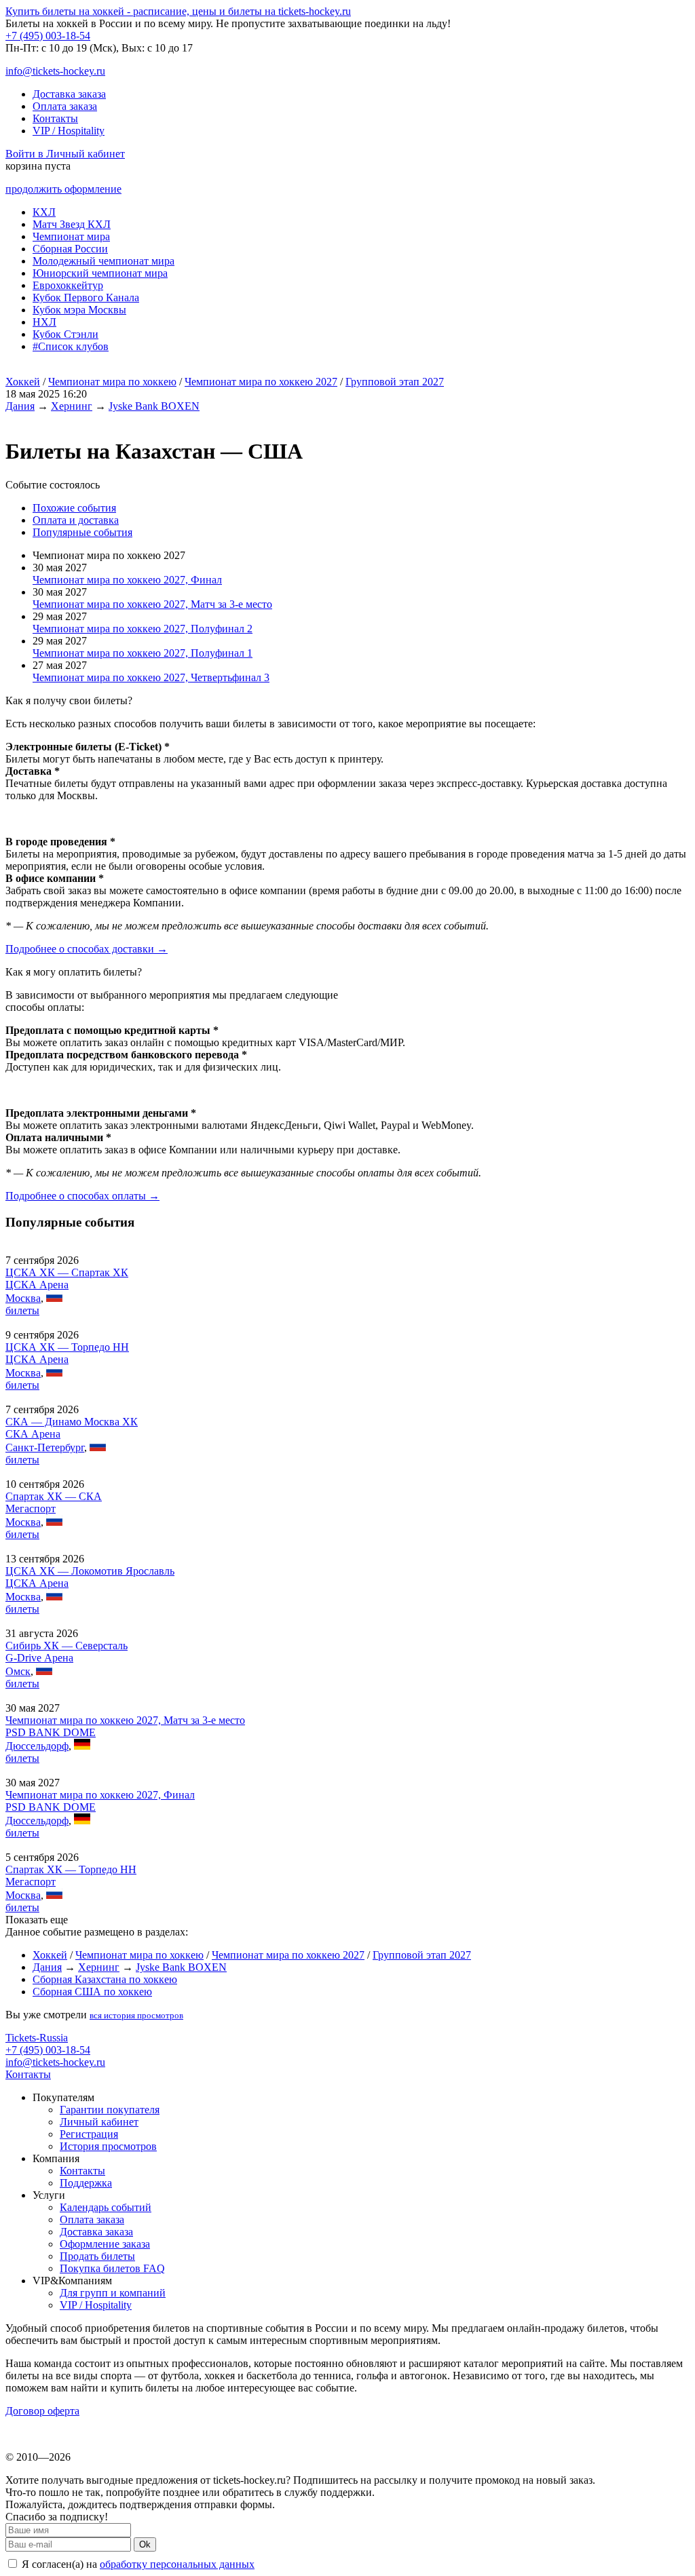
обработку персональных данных (177, 2564)
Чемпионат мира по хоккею (112, 382)
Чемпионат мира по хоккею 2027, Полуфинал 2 (143, 629)
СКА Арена (33, 1434)
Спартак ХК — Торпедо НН (71, 1869)
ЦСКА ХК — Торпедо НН (67, 1347)
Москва (23, 1298)
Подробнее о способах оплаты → (82, 1196)
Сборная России (70, 249)
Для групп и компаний (113, 2293)
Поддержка (86, 2183)
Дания (20, 406)
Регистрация (89, 2134)
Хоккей (23, 382)
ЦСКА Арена (37, 1285)
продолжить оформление (63, 189)
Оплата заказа (65, 106)
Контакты (55, 118)
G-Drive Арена (39, 1658)
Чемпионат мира (71, 236)
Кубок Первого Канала (86, 297)
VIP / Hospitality (69, 131)
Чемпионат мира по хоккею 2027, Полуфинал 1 (143, 653)
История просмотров (108, 2146)
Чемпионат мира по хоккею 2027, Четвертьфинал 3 (151, 677)
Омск (18, 1671)
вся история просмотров (136, 2015)
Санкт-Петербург (45, 1447)
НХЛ (44, 322)
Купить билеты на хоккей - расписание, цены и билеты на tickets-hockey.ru (178, 11)
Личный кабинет (99, 2122)
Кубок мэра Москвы (79, 310)
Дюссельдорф (37, 1746)
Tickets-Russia (37, 2038)
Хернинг (72, 406)
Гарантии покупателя (110, 2110)
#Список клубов (71, 346)
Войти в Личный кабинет (65, 154)
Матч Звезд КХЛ (72, 224)
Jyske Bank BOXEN (154, 406)
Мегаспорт (31, 1508)
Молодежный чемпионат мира (104, 261)
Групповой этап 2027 (395, 382)
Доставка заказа (69, 94)
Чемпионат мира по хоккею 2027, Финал (127, 580)
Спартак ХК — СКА (54, 1496)
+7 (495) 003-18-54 (48, 36)
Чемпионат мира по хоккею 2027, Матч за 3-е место (152, 604)
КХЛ (44, 212)
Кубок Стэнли (65, 334)
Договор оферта (42, 2411)
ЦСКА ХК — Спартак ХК (67, 1272)
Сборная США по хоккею (92, 1992)
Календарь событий (106, 2207)
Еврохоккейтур (68, 285)
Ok (145, 2544)
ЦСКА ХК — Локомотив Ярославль (90, 1571)
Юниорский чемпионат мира (100, 273)
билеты (22, 1310)
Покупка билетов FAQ (112, 2268)
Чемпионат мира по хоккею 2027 (261, 382)
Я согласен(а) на (137, 2564)
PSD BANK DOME (51, 1732)
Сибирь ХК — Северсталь (67, 1646)
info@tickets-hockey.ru (55, 71)
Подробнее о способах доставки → (87, 949)
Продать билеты (97, 2256)
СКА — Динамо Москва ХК (72, 1422)
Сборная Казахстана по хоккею (105, 1979)
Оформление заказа (105, 2244)
